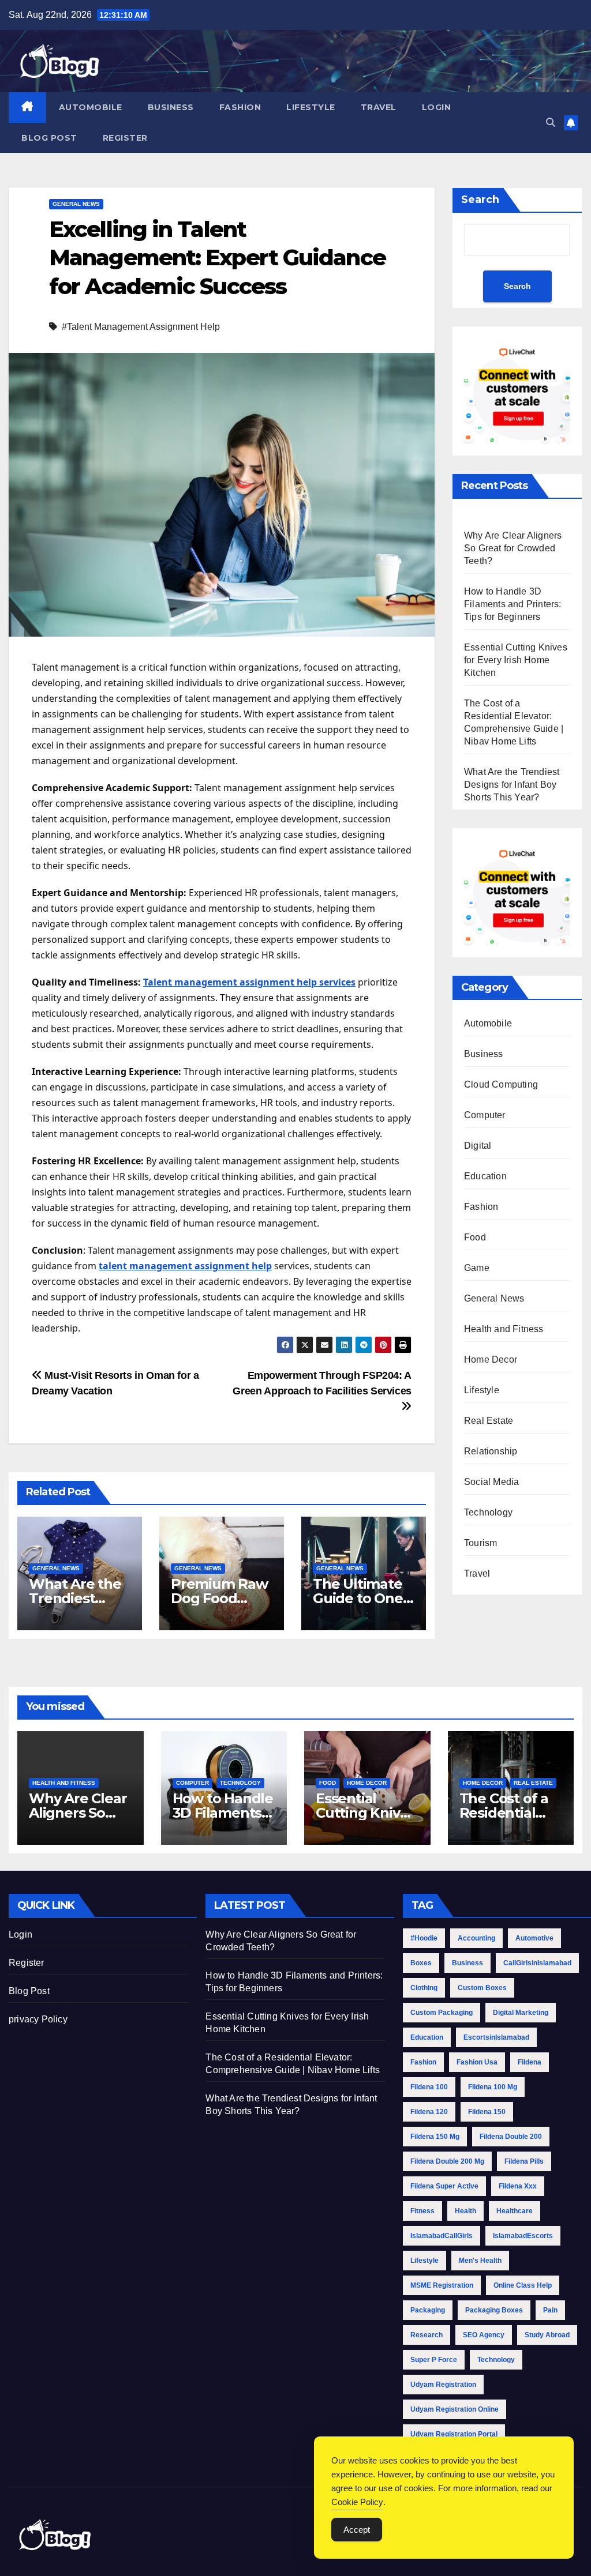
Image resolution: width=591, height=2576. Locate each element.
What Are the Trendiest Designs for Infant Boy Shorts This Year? (512, 785)
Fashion (240, 107)
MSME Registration (442, 2285)
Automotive (534, 1938)
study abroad (547, 2335)
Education (485, 1176)
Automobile (91, 107)
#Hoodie (424, 1938)
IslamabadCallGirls (442, 2236)
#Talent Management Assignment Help (141, 327)
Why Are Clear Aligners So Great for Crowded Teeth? (513, 548)
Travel (379, 107)
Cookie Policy (357, 2502)
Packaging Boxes (494, 2310)
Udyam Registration (443, 2385)
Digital (478, 1146)
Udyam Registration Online (455, 2409)
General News (76, 204)
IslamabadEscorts (523, 2236)
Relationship (491, 1451)
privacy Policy (38, 2019)
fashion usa (477, 2062)
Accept (357, 2530)
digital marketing (521, 2013)
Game (477, 1268)
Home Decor (491, 1360)
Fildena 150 (487, 2112)
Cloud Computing (501, 1084)
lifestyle (424, 2261)
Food (475, 1237)
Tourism (480, 1543)
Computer (485, 1115)
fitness (422, 2211)
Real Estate (489, 1421)
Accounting (476, 1938)
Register (125, 138)
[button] (551, 123)
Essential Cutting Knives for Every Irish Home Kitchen (516, 660)
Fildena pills (524, 2161)
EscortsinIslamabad (496, 2037)
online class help (523, 2285)
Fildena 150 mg (435, 2137)
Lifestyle (311, 107)
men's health (480, 2261)
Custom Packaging (442, 2013)
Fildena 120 (429, 2112)
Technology (488, 1512)
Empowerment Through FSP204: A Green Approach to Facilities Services (322, 1383)
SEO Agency (484, 2335)
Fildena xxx (518, 2186)
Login (437, 107)
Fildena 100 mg (493, 2087)
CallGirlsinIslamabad (537, 1963)
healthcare (515, 2211)
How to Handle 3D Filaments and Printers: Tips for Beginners (513, 604)
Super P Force (434, 2360)
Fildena (530, 2062)
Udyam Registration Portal (454, 2434)
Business (171, 107)
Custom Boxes (482, 1988)
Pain (550, 2310)
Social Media (491, 1482)
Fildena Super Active (444, 2186)
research (427, 2335)
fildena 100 (429, 2087)
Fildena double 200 (511, 2137)
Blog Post (49, 138)
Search (480, 200)
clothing (424, 1988)
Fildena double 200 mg (447, 2161)
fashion (423, 2062)
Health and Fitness (504, 1329)
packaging (428, 2310)
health (465, 2211)
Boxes (421, 1963)
